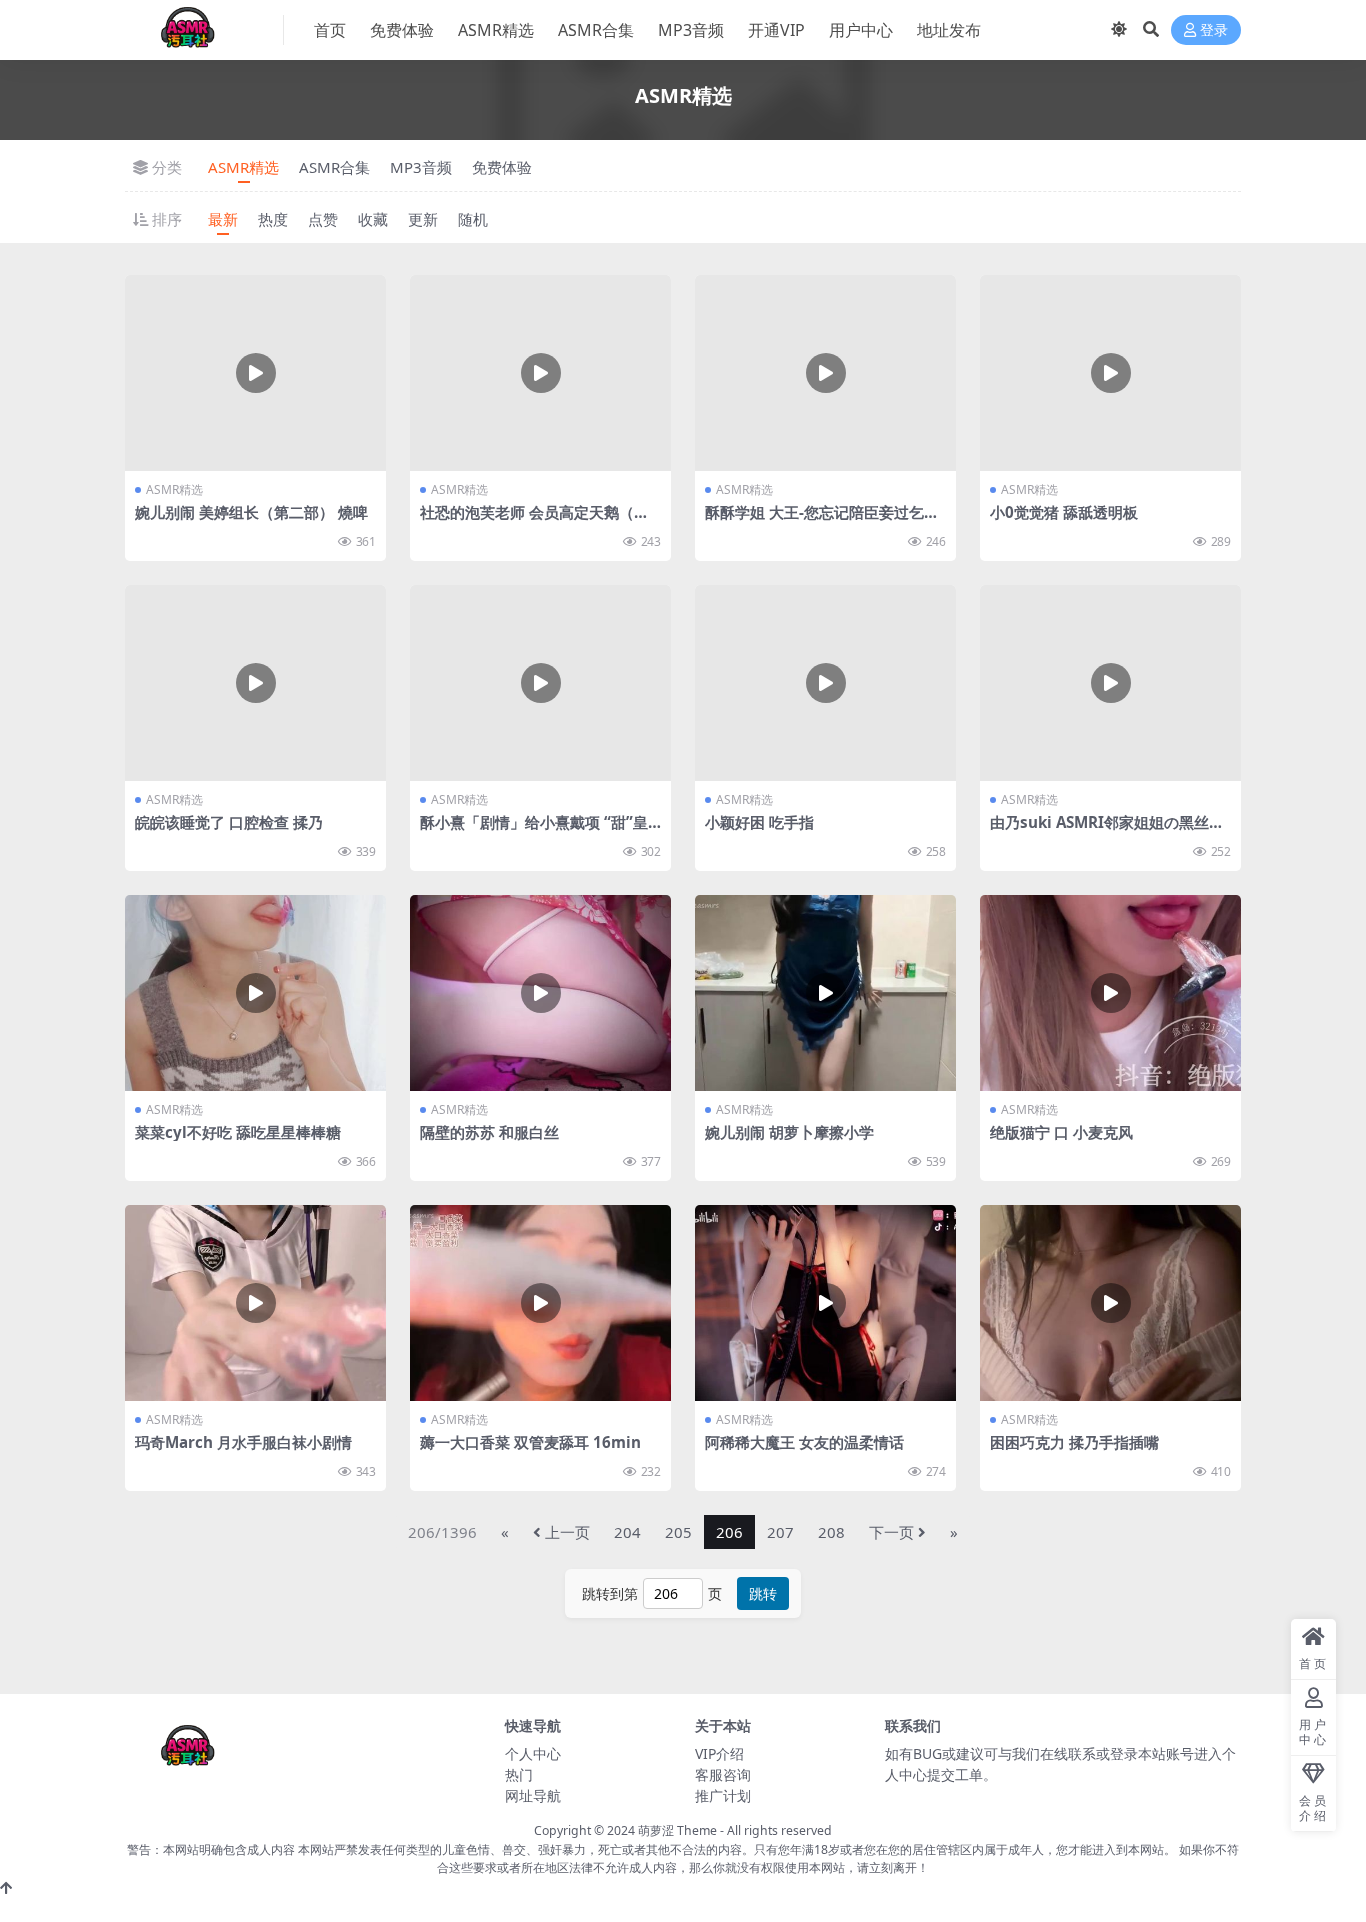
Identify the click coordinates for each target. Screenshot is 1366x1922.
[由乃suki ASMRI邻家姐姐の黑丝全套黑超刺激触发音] (1110, 683)
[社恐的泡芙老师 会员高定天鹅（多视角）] (540, 373)
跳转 (763, 1593)
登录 (1214, 30)
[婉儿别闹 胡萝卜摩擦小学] (825, 993)
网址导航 (533, 1795)
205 (678, 1532)
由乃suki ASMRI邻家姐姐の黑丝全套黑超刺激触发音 (1107, 831)
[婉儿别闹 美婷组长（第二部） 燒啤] (255, 373)
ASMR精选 (496, 30)
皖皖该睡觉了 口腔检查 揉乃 (229, 822)
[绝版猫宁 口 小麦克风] (1110, 993)
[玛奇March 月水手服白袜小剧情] (255, 1303)
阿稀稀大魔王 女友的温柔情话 (804, 1442)
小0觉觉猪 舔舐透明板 (1064, 512)
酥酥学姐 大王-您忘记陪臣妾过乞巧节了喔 (822, 521)
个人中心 (533, 1753)
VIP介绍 (719, 1753)
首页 (330, 30)
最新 (223, 219)
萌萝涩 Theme (677, 1830)
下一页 (891, 1532)
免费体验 (402, 30)
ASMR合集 (596, 30)
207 (780, 1532)
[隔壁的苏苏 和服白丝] (540, 993)
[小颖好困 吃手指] (825, 683)
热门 (519, 1774)
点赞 (323, 219)
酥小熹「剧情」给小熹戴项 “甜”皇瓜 (534, 831)
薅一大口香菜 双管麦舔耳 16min (530, 1442)
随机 (473, 219)
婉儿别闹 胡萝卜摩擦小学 (789, 1132)
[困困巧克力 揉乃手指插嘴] (1110, 1303)
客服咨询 (723, 1774)
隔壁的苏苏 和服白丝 (489, 1132)
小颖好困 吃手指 (759, 822)
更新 (423, 219)
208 (831, 1532)
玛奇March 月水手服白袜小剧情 (243, 1442)
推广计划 (723, 1795)
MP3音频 (691, 30)
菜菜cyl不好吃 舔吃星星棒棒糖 (238, 1132)
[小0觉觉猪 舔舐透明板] (1110, 373)
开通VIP (776, 30)
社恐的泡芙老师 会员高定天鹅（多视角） (534, 521)
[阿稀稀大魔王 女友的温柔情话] (825, 1303)
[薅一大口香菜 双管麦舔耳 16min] (540, 1303)
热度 (273, 219)
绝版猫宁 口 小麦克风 (1061, 1132)
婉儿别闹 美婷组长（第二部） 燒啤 (251, 512)
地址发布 (949, 30)
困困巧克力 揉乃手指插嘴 (1074, 1442)
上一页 (567, 1532)
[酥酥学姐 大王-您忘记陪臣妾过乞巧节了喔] (825, 373)
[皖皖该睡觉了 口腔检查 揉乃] (255, 683)
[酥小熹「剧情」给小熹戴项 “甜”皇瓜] (540, 683)
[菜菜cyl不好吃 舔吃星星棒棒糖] (255, 993)
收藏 (373, 219)
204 (627, 1532)
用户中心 (861, 30)
